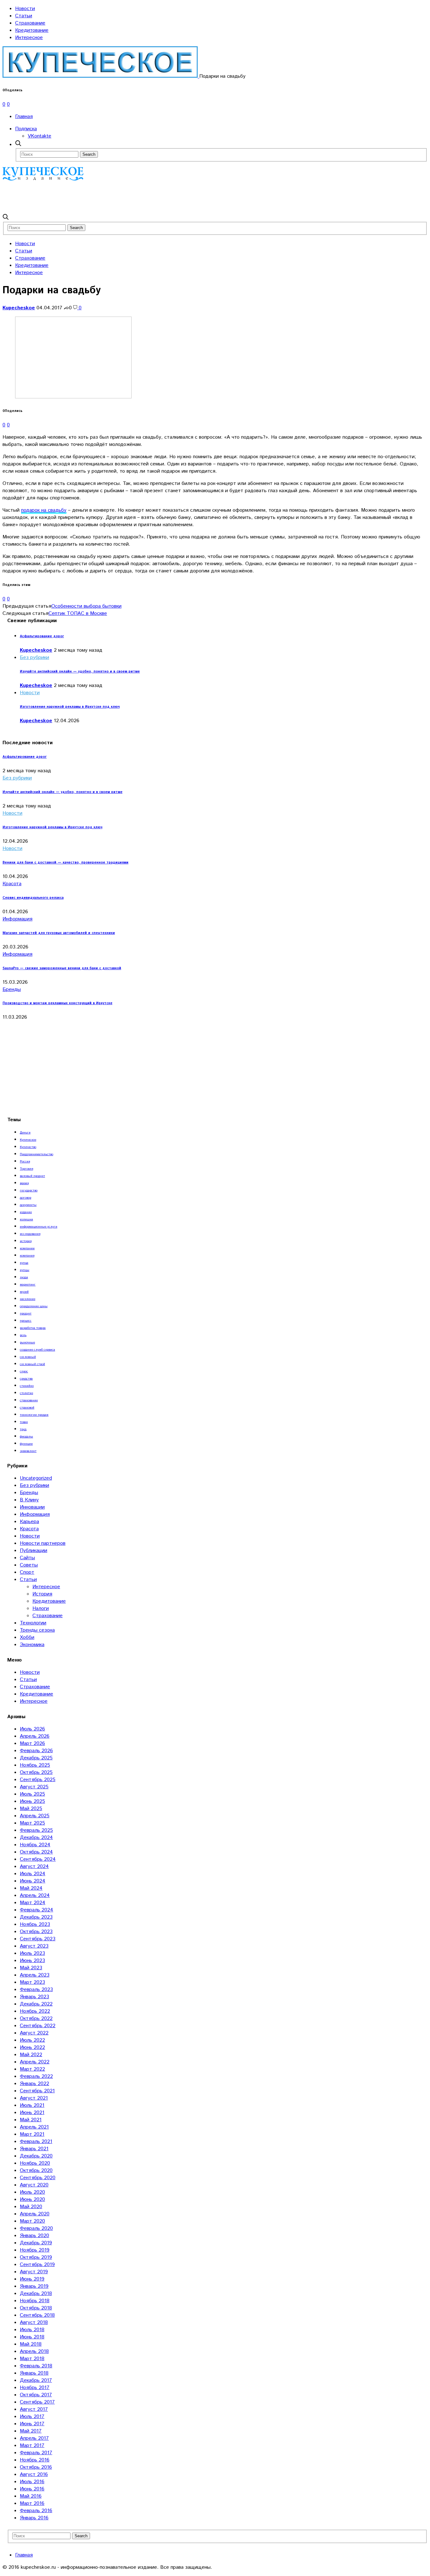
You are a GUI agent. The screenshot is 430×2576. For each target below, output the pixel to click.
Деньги (25, 1133)
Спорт (27, 1572)
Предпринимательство (37, 1154)
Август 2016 (34, 2475)
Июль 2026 (32, 1729)
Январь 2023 (34, 1997)
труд (23, 1429)
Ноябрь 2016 (35, 2460)
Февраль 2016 (36, 2511)
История (42, 1594)
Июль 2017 (32, 2417)
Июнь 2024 (33, 1881)
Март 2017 (32, 2446)
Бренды (12, 990)
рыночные (27, 1342)
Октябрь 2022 (36, 2019)
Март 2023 (32, 1982)
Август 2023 (34, 1946)
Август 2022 (34, 2033)
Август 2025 (34, 1787)
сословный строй (32, 1364)
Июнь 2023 (32, 1961)
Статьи (24, 16)
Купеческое (28, 1140)
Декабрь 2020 (36, 2156)
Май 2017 (31, 2431)
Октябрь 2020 (36, 2171)
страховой (27, 1408)
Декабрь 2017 (36, 2380)
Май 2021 (31, 2120)
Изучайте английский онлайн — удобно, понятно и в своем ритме (80, 672)
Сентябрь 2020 (38, 2178)
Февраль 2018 (36, 2366)
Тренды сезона (37, 1630)
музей (24, 1292)
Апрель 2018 (34, 2351)
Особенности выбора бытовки (86, 606)
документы (28, 1205)
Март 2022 (32, 2069)
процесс (26, 1321)
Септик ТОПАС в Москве (78, 613)
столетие (26, 1393)
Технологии (33, 1623)
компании (27, 1248)
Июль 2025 (32, 1794)
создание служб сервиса (37, 1350)
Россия (25, 1161)
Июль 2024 (33, 1874)
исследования (30, 1234)
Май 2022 (31, 2055)
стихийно (27, 1386)
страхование (29, 1400)
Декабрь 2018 (36, 2294)
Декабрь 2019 (36, 2243)
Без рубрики (34, 658)
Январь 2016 (34, 2518)
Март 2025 (32, 1823)
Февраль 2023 (36, 1990)
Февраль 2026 (36, 1751)
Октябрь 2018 (36, 2308)
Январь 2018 (34, 2373)
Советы (29, 1565)
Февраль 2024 (37, 1910)
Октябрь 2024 (36, 1852)
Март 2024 (33, 1903)
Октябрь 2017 (36, 2395)
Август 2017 (34, 2409)
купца (24, 1263)
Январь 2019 (34, 2286)
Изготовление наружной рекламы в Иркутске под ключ (70, 707)
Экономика (32, 1645)
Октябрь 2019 (36, 2257)
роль (23, 1335)
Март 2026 (32, 1744)
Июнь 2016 (32, 2489)
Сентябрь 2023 (38, 1939)
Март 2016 (32, 2503)
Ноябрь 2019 (35, 2250)
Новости (25, 9)
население (28, 1299)
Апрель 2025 (35, 1816)
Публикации (34, 1551)
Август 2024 (34, 1867)
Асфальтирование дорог (42, 636)
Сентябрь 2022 (38, 2026)
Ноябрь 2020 (35, 2163)
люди (24, 1277)
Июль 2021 (32, 2105)
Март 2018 (32, 2359)
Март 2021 (32, 2134)
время (24, 1183)
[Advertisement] (117, 197)
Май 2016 (31, 2496)
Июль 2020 (32, 2192)
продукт (26, 1313)
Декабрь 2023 (36, 1917)
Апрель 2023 (35, 1975)
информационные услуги (39, 1227)
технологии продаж (34, 1415)
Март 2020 (32, 2221)
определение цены (34, 1306)
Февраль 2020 (36, 2228)
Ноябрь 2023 (35, 1924)
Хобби (27, 1637)
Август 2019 (34, 2272)
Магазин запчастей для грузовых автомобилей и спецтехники (59, 933)
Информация (17, 919)
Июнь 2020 (32, 2199)
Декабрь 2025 (36, 1758)
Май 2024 (31, 1888)
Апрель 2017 (34, 2438)
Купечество (28, 1147)
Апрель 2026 (35, 1736)
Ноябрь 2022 (35, 2011)
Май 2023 (31, 1968)
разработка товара (33, 1328)
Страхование (30, 23)
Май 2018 (31, 2344)
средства (26, 1379)
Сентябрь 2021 (37, 2091)
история (26, 1241)
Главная (24, 117)
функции (26, 1444)
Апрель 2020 (35, 2214)
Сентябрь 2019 (37, 2265)
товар (24, 1422)
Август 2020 (34, 2185)
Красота (12, 884)
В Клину (29, 1500)
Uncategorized (36, 1478)
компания (27, 1256)
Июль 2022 (32, 2040)
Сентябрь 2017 (37, 2402)
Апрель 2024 (35, 1895)
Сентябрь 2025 (38, 1780)
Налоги (41, 1609)
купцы (25, 1270)
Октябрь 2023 (36, 1932)
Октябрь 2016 (36, 2467)
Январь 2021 (34, 2149)
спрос (24, 1371)
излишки (26, 1219)
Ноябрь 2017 (35, 2388)
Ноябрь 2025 (35, 1765)
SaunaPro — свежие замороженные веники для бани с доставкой (62, 968)
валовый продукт (32, 1176)
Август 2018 (34, 2323)
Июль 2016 (32, 2482)
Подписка (26, 129)
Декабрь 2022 (36, 2004)
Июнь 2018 (32, 2337)
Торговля (26, 1169)
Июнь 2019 (32, 2279)
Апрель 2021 (34, 2127)
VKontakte (40, 136)
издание (26, 1212)
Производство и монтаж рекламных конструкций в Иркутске (57, 1003)
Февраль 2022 (36, 2076)
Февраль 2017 (36, 2453)
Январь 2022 (34, 2084)
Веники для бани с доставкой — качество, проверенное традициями (65, 863)
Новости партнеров (43, 1543)
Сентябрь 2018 (37, 2315)
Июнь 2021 (32, 2113)
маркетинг (28, 1285)
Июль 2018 (32, 2330)
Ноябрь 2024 (35, 1845)
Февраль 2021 (36, 2142)
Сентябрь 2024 (38, 1859)
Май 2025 (31, 1809)
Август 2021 (34, 2098)
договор (25, 1198)
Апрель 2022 (35, 2062)
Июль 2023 (32, 1953)
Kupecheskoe (19, 308)
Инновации (32, 1507)
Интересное (29, 38)
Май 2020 (31, 2207)
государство (29, 1190)
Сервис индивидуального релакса (33, 898)
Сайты (27, 1558)
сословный (28, 1357)
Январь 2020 (34, 2236)
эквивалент (28, 1451)
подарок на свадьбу (44, 510)
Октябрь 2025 (36, 1772)
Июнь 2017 (32, 2424)
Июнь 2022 (32, 2047)
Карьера (29, 1522)
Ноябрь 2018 (35, 2301)
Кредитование (32, 30)
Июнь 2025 (32, 1801)
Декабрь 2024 (36, 1838)
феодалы (26, 1437)
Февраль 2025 (36, 1830)
